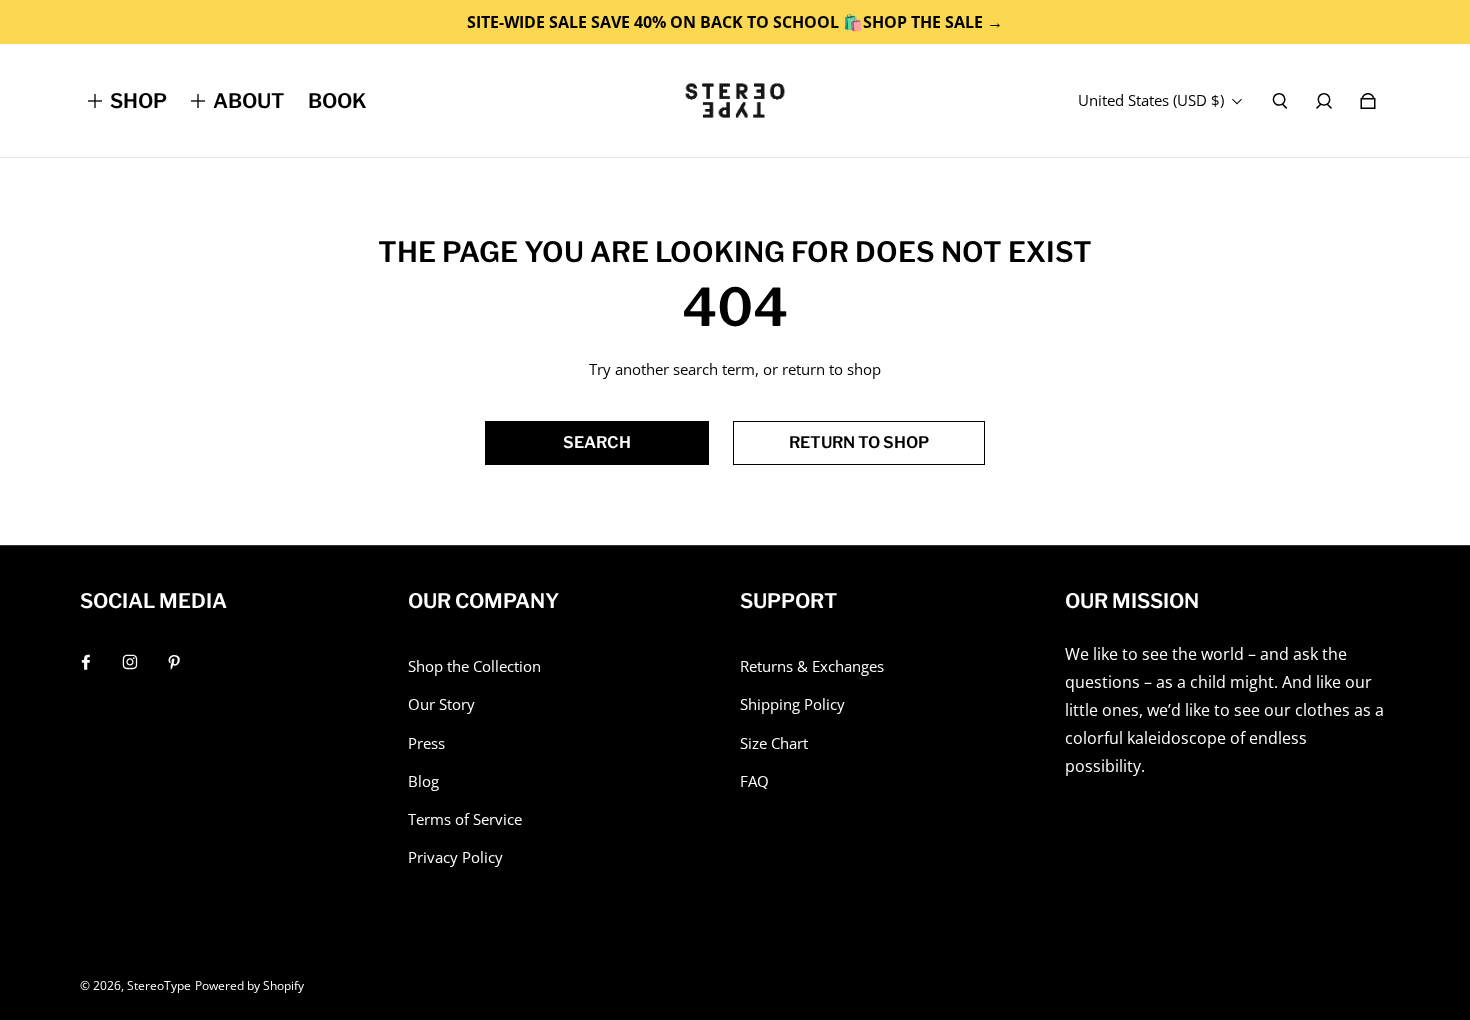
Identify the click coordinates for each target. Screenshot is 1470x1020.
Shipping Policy (792, 704)
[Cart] (1368, 101)
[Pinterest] (174, 662)
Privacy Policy (455, 857)
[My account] (1324, 101)
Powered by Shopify (249, 985)
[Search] (1280, 101)
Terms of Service (465, 819)
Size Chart (774, 743)
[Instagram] (130, 662)
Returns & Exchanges (812, 666)
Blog (423, 781)
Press (426, 743)
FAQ (754, 781)
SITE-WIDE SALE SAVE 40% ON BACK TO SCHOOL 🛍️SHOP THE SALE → (735, 22)
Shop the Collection (474, 666)
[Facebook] (86, 662)
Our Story (441, 704)
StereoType (159, 985)
